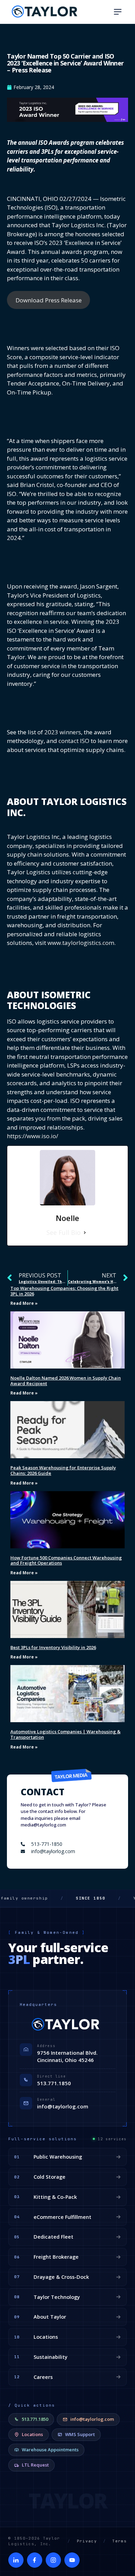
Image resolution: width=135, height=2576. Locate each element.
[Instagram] (53, 2560)
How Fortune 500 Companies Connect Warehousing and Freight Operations (66, 1560)
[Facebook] (35, 2560)
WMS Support (80, 2434)
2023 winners (63, 732)
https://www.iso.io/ (33, 1136)
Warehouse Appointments (50, 2450)
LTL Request (35, 2465)
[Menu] (118, 12)
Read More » (24, 1303)
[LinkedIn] (16, 2560)
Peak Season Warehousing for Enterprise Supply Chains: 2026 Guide (63, 1470)
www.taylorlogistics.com (81, 943)
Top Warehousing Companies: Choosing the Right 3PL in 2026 (64, 1291)
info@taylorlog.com (63, 2106)
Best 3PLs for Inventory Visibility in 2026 (53, 1647)
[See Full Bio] (85, 1233)
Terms (119, 2541)
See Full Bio (64, 1232)
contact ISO (74, 741)
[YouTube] (72, 2560)
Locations (32, 2434)
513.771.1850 (54, 2083)
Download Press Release (49, 300)
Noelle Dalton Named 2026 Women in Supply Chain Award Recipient (66, 1381)
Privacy (87, 2541)
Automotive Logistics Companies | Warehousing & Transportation (65, 1734)
